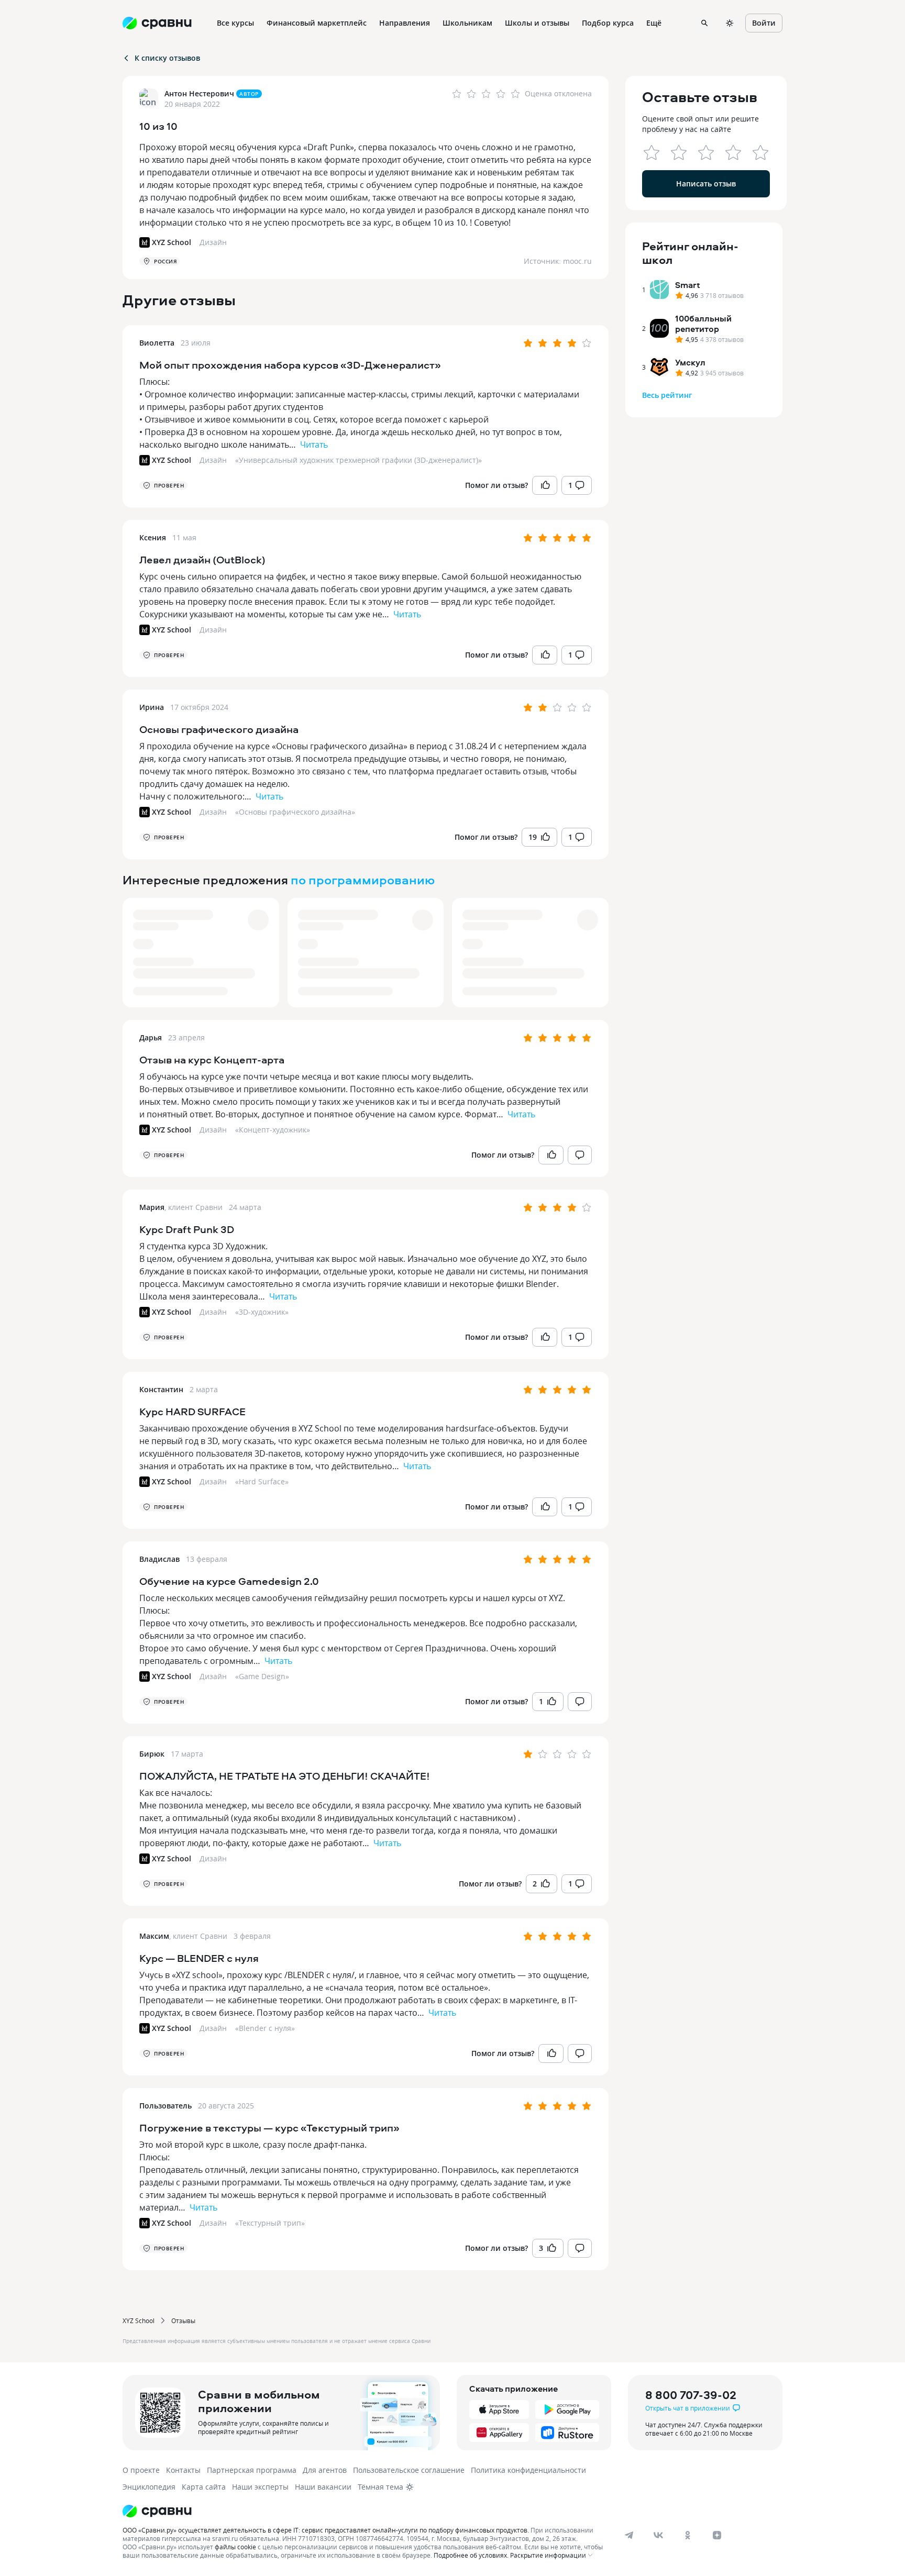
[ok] (688, 2535)
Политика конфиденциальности (528, 2470)
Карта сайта (204, 2487)
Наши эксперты (260, 2487)
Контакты (183, 2470)
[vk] (658, 2535)
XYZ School (139, 2320)
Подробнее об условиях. (471, 2555)
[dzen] (717, 2535)
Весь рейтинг (667, 395)
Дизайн (213, 460)
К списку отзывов (167, 58)
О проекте (141, 2470)
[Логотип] (365, 2511)
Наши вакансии (323, 2487)
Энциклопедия (149, 2487)
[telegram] (629, 2535)
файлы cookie (235, 2547)
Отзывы (183, 2320)
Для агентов (325, 2470)
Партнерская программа (252, 2470)
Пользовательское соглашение (409, 2470)
